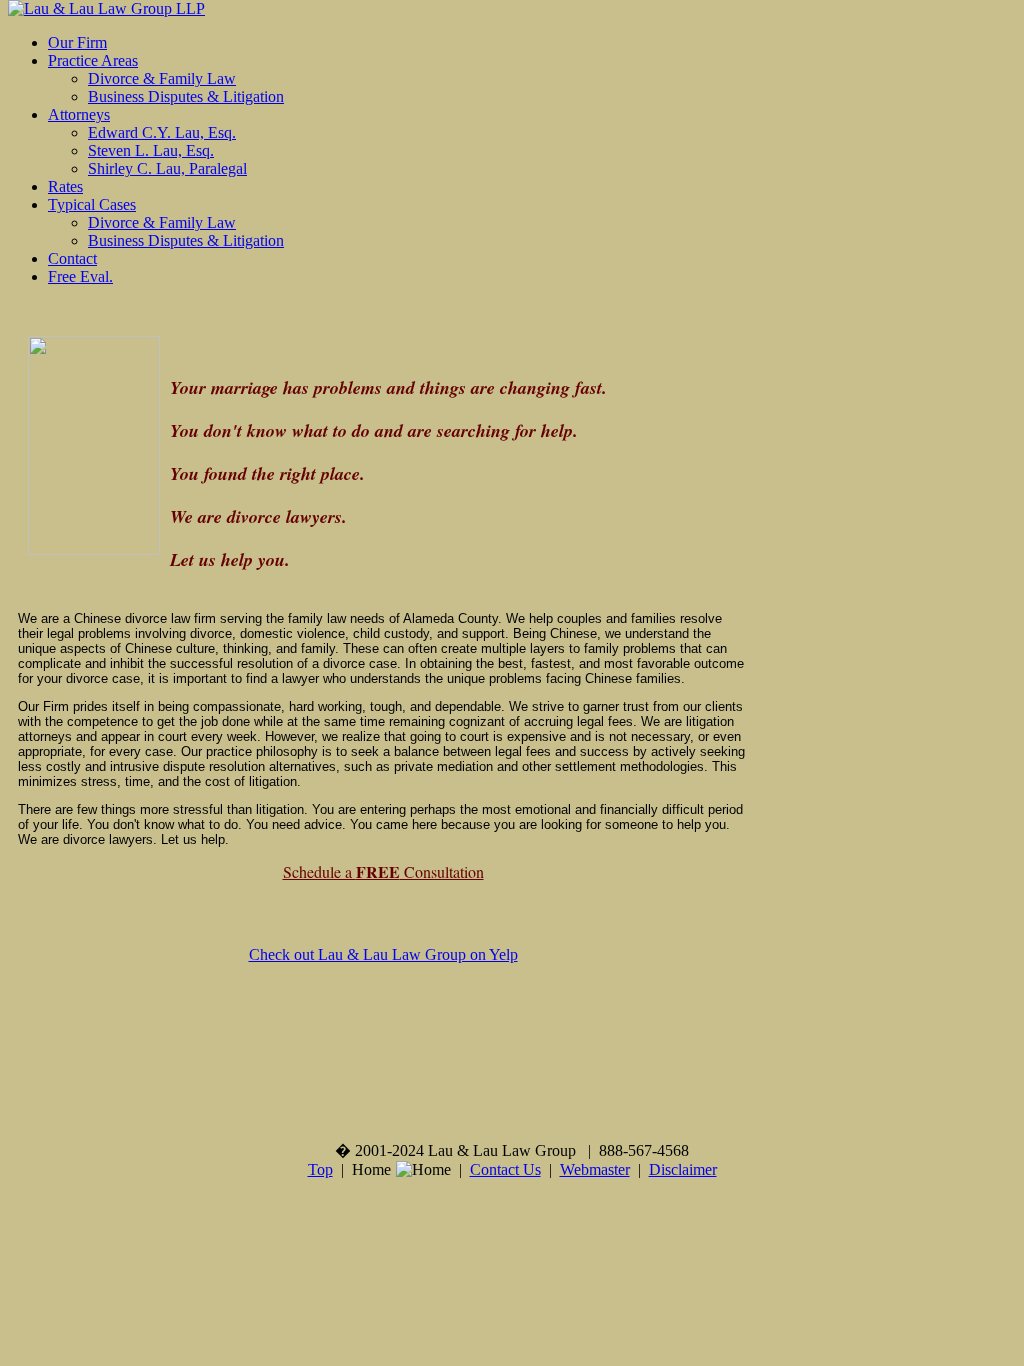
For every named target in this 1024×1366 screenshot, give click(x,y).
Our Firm (77, 42)
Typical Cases (92, 204)
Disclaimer (683, 1169)
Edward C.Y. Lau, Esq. (162, 132)
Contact (72, 258)
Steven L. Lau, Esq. (151, 150)
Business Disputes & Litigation (186, 96)
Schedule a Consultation (383, 871)
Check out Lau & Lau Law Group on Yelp (383, 954)
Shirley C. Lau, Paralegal (167, 168)
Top (320, 1169)
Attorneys (79, 114)
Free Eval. (80, 276)
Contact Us (505, 1169)
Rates (65, 186)
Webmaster (595, 1169)
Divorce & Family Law (162, 78)
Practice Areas (93, 60)
